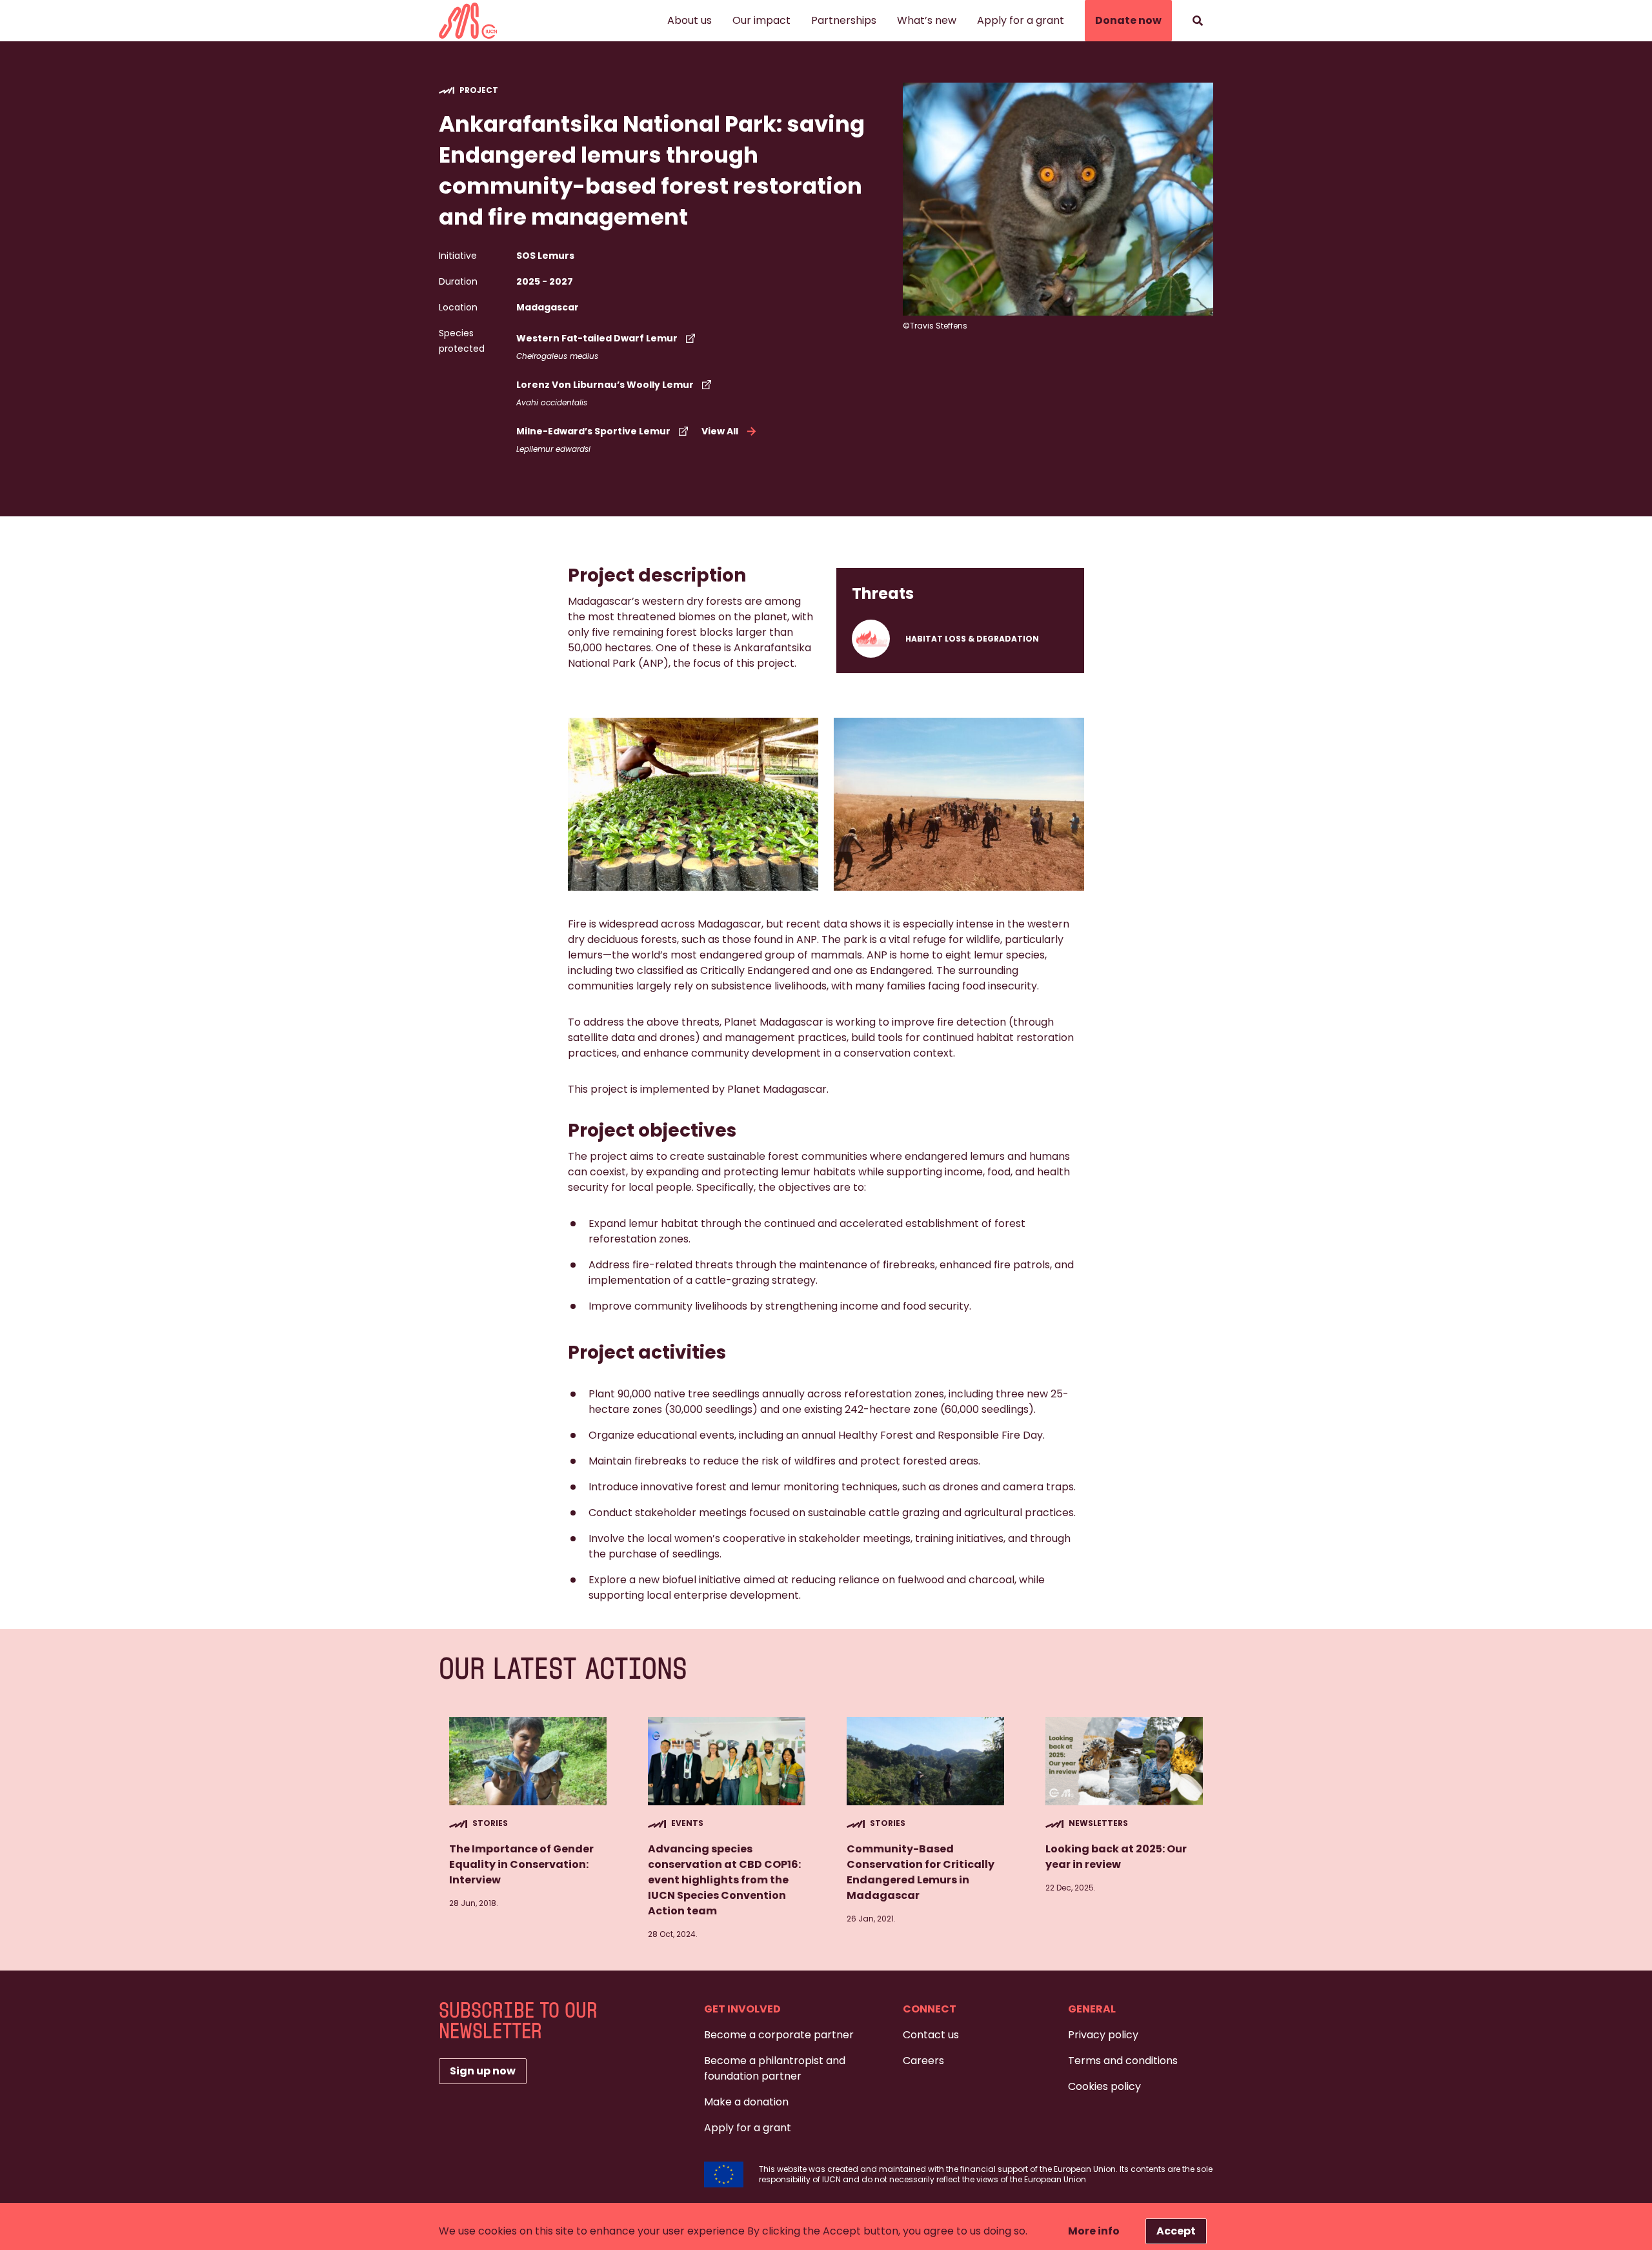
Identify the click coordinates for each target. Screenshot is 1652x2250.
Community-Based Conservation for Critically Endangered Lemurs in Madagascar (921, 1872)
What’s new (927, 20)
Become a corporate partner (779, 2035)
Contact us (931, 2035)
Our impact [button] (761, 20)
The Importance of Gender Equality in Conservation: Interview (521, 1864)
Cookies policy (1104, 2086)
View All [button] (720, 431)
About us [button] (690, 20)
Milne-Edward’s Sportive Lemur (593, 431)
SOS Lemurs (545, 256)
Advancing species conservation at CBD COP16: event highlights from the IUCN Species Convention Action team (724, 1880)
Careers (923, 2061)
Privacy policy (1103, 2035)
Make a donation (746, 2102)
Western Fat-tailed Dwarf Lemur (597, 338)
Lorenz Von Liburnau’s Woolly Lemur (605, 385)
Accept (1176, 2231)
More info (1094, 2231)
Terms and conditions (1123, 2061)
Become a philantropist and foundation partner (775, 2068)
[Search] (1198, 21)
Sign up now (483, 2071)
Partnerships (844, 20)
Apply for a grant (1021, 20)
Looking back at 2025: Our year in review (1116, 1857)
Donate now (1128, 20)
